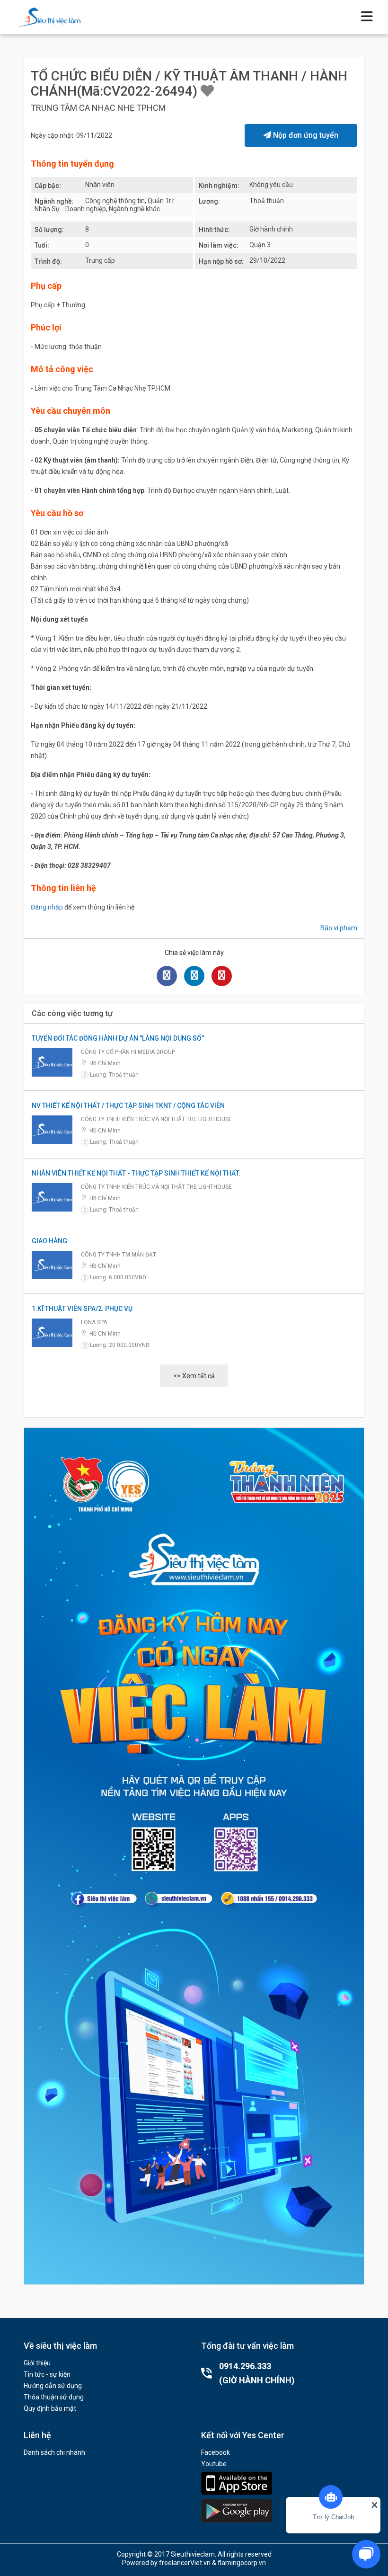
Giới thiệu (37, 2363)
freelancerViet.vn (185, 2563)
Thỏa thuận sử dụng (54, 2397)
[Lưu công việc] (207, 91)
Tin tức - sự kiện (47, 2374)
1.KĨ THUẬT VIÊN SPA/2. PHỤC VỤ (82, 1309)
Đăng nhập (47, 907)
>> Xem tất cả (194, 1376)
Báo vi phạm (339, 928)
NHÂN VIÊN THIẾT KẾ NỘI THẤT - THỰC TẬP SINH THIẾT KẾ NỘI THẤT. (136, 1173)
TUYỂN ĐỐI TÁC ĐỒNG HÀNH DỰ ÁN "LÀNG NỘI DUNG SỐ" (118, 1038)
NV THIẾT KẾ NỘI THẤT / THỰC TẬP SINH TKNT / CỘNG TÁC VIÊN (128, 1105)
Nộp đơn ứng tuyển (305, 135)
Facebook (216, 2452)
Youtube (214, 2464)
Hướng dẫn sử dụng (53, 2386)
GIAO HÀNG (49, 1241)
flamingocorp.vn (242, 2563)
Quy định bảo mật (50, 2408)
